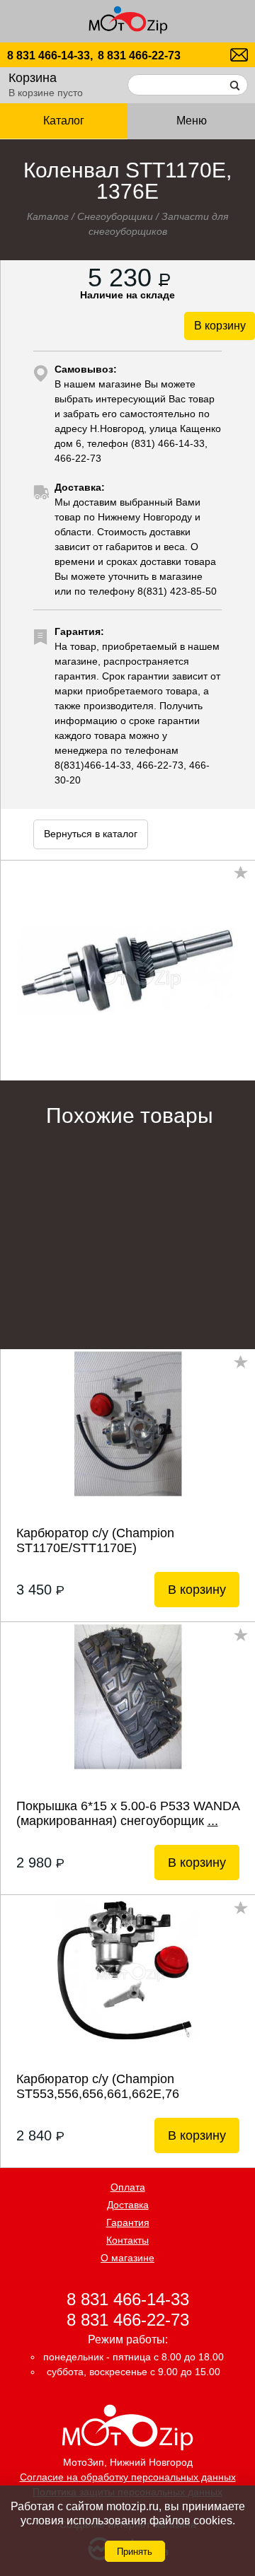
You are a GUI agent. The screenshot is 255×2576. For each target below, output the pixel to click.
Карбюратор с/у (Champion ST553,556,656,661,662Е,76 (98, 2086)
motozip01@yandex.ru (239, 55)
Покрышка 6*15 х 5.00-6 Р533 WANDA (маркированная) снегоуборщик (128, 1813)
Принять (135, 2552)
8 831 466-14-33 (128, 2298)
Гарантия (128, 2222)
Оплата (128, 2187)
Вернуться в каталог (91, 834)
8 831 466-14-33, (50, 56)
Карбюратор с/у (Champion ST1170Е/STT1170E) (95, 1540)
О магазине (127, 2258)
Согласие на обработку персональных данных (128, 2477)
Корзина (33, 78)
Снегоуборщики (115, 216)
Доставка (128, 2205)
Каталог (48, 216)
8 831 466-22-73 (139, 56)
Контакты (127, 2240)
